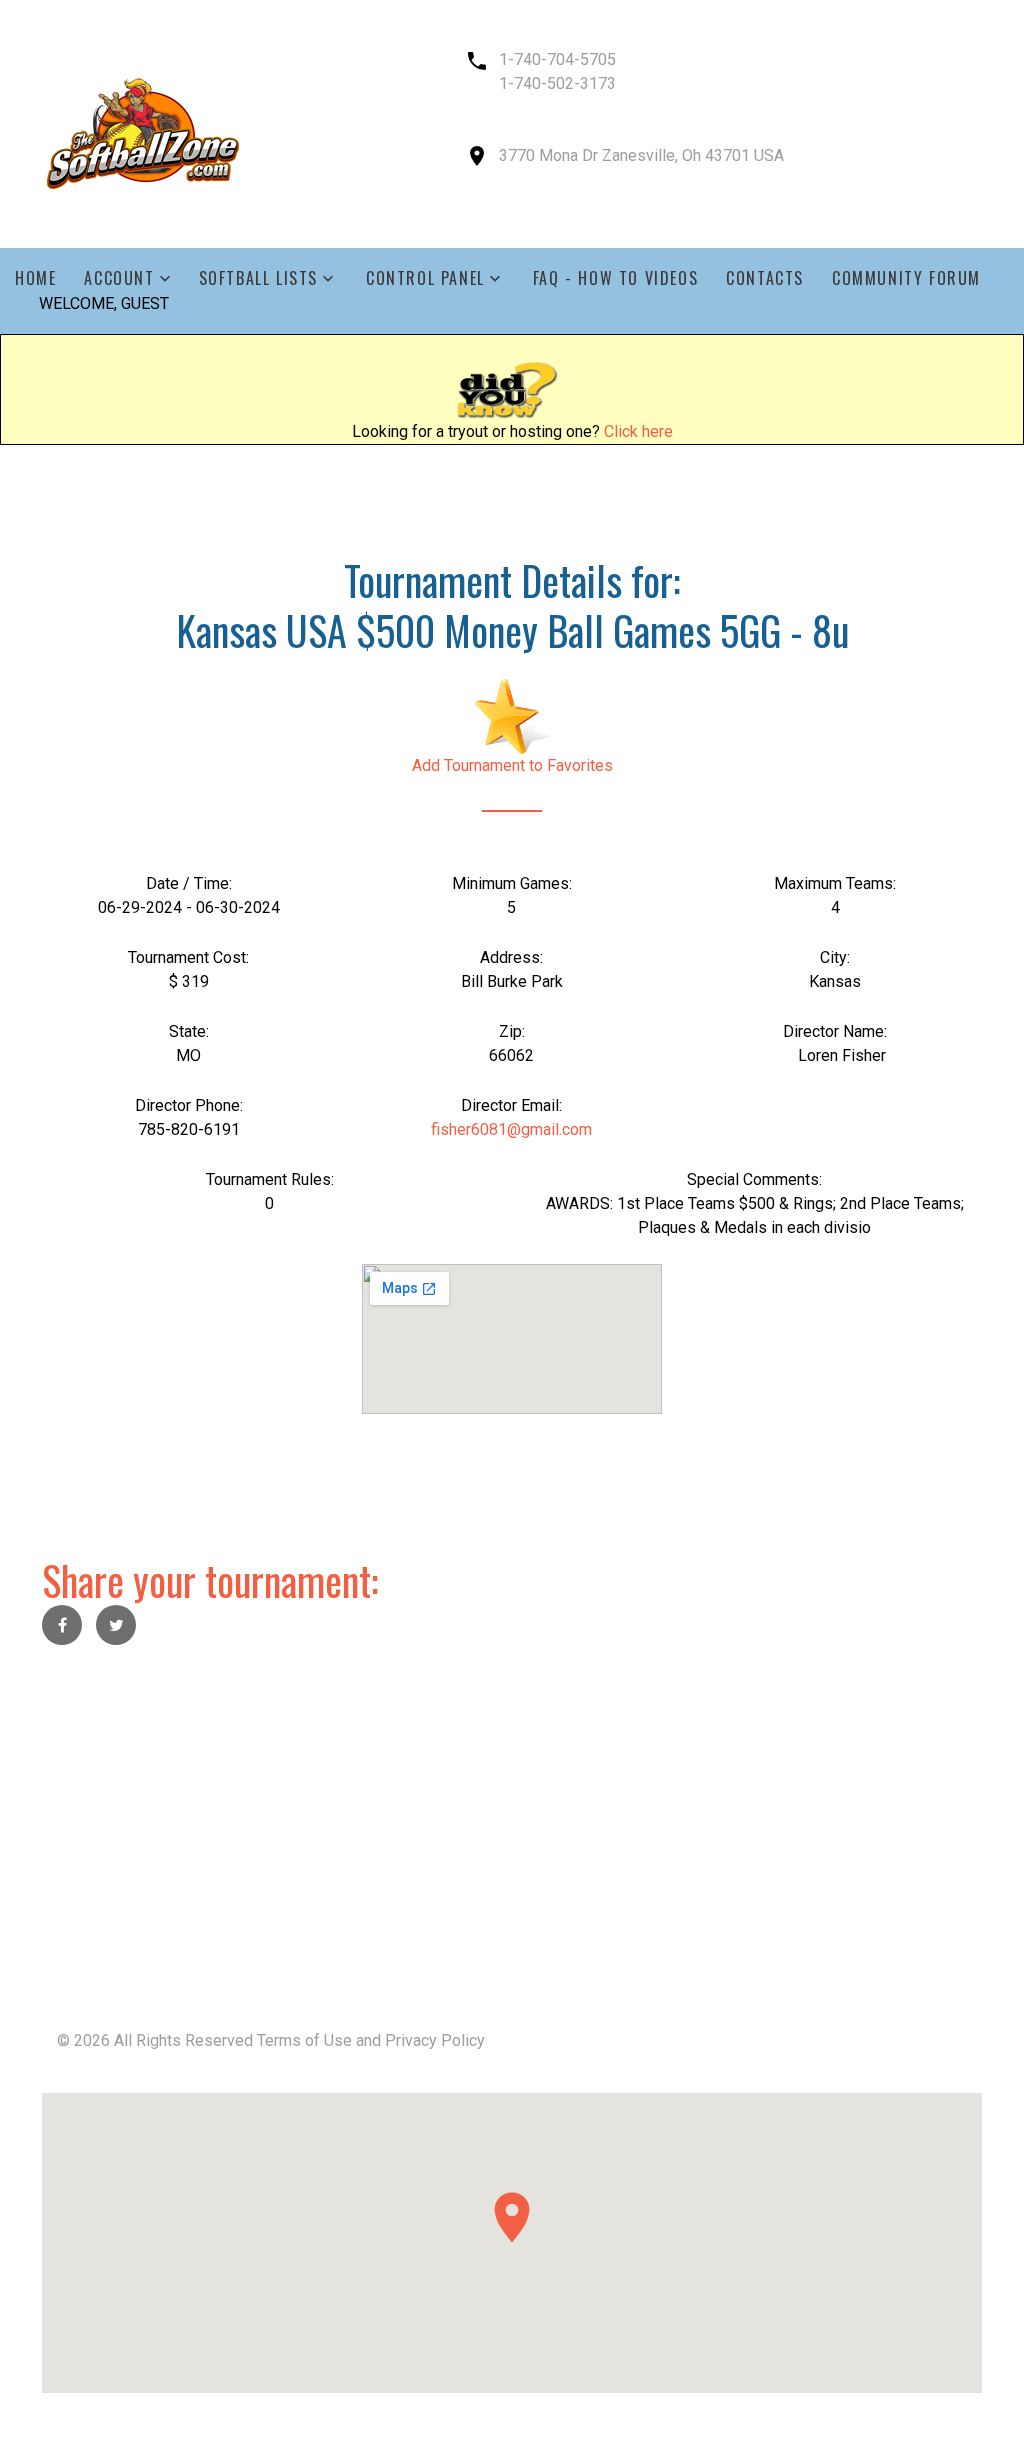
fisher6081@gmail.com (511, 1129)
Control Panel (425, 278)
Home (35, 278)
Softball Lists (258, 278)
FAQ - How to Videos (615, 278)
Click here (638, 431)
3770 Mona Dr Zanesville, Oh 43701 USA (641, 155)
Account (119, 278)
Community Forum (906, 278)
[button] (512, 2217)
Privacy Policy (435, 2040)
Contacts (765, 278)
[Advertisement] (512, 1809)
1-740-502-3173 (557, 83)
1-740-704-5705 (557, 59)
